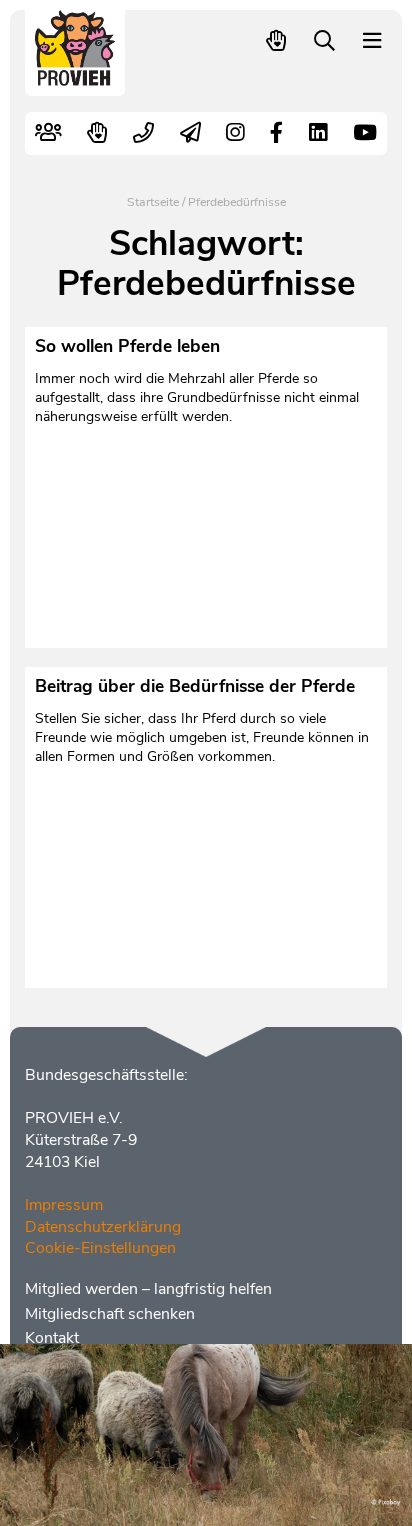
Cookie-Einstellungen (100, 1248)
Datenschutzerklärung (103, 1227)
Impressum (64, 1205)
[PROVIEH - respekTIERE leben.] (75, 76)
